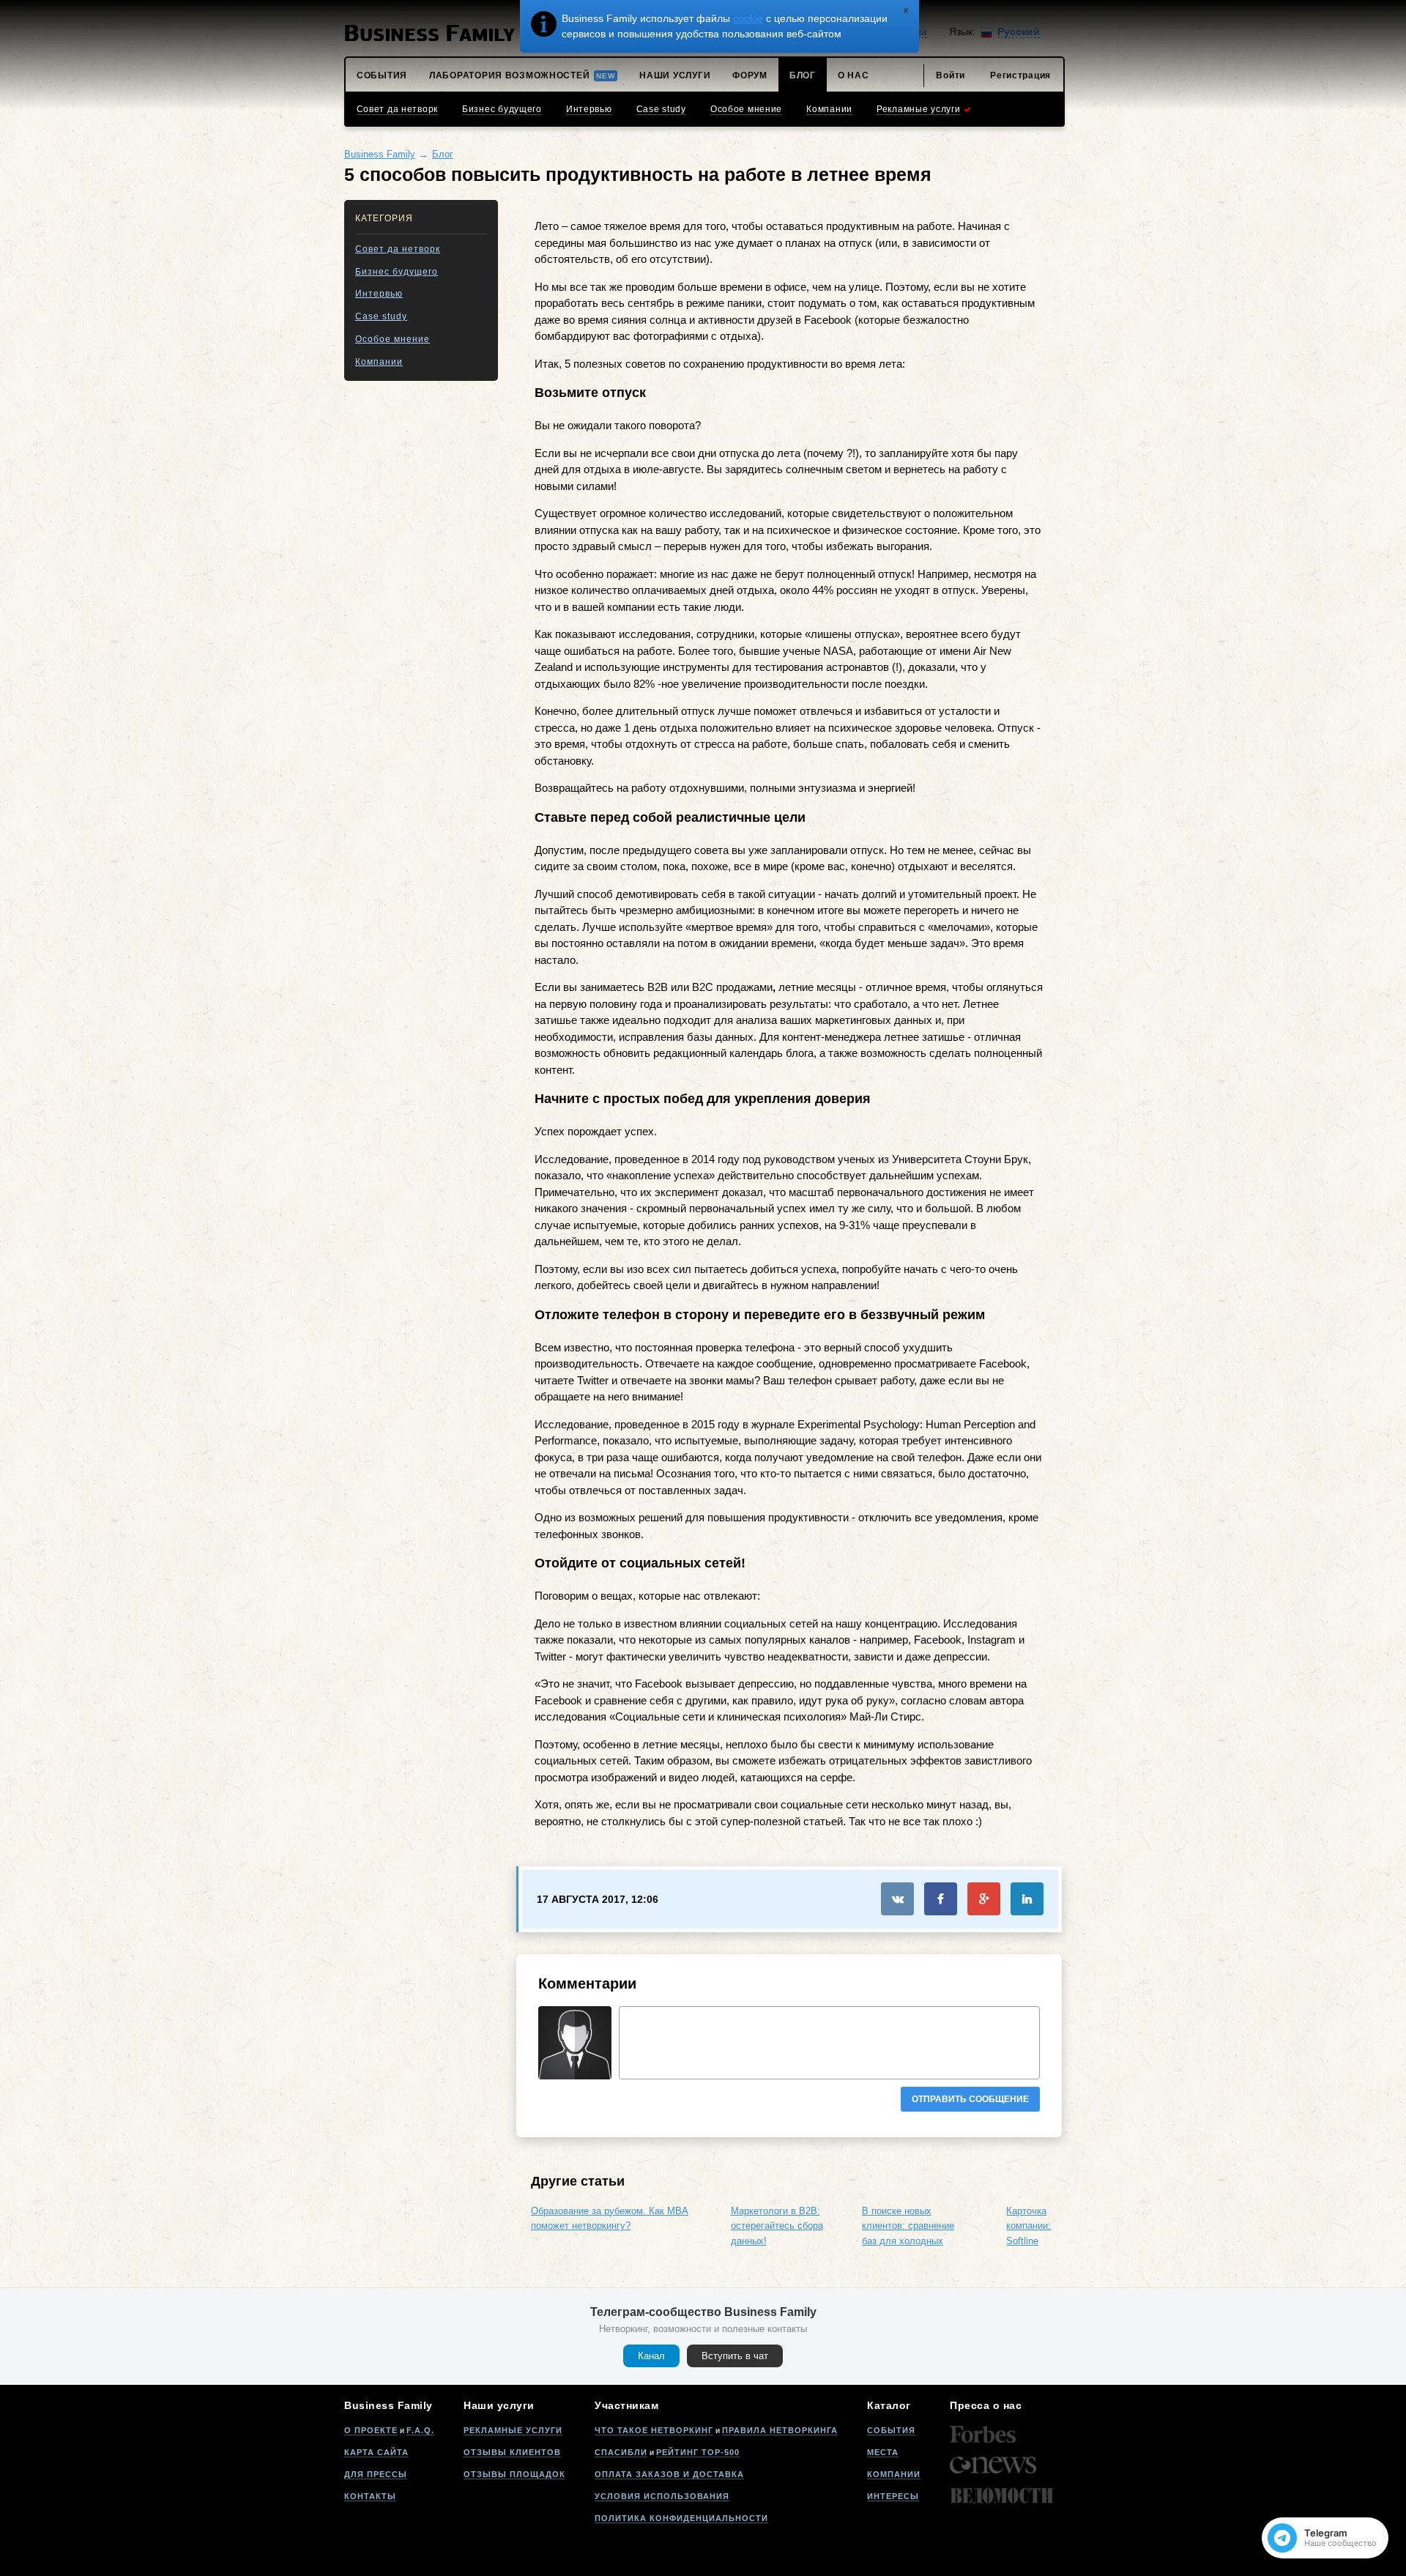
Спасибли (621, 2452)
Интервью (379, 294)
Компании (379, 362)
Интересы (893, 2496)
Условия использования (662, 2496)
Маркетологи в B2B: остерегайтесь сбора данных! (777, 2226)
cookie (748, 18)
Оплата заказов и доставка (669, 2474)
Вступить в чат (735, 2356)
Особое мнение (393, 339)
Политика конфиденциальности (681, 2518)
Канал (651, 2356)
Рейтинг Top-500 (698, 2452)
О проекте (371, 2430)
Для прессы (376, 2474)
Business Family (380, 154)
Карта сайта (376, 2452)
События (891, 2430)
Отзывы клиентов (512, 2452)
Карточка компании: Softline (1029, 2226)
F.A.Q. (420, 2430)
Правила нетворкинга (780, 2430)
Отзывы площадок (514, 2474)
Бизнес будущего (397, 272)
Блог (443, 154)
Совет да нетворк (398, 249)
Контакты (370, 2496)
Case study (381, 316)
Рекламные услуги (513, 2430)
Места (883, 2452)
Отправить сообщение (970, 2099)
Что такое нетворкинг (654, 2430)
